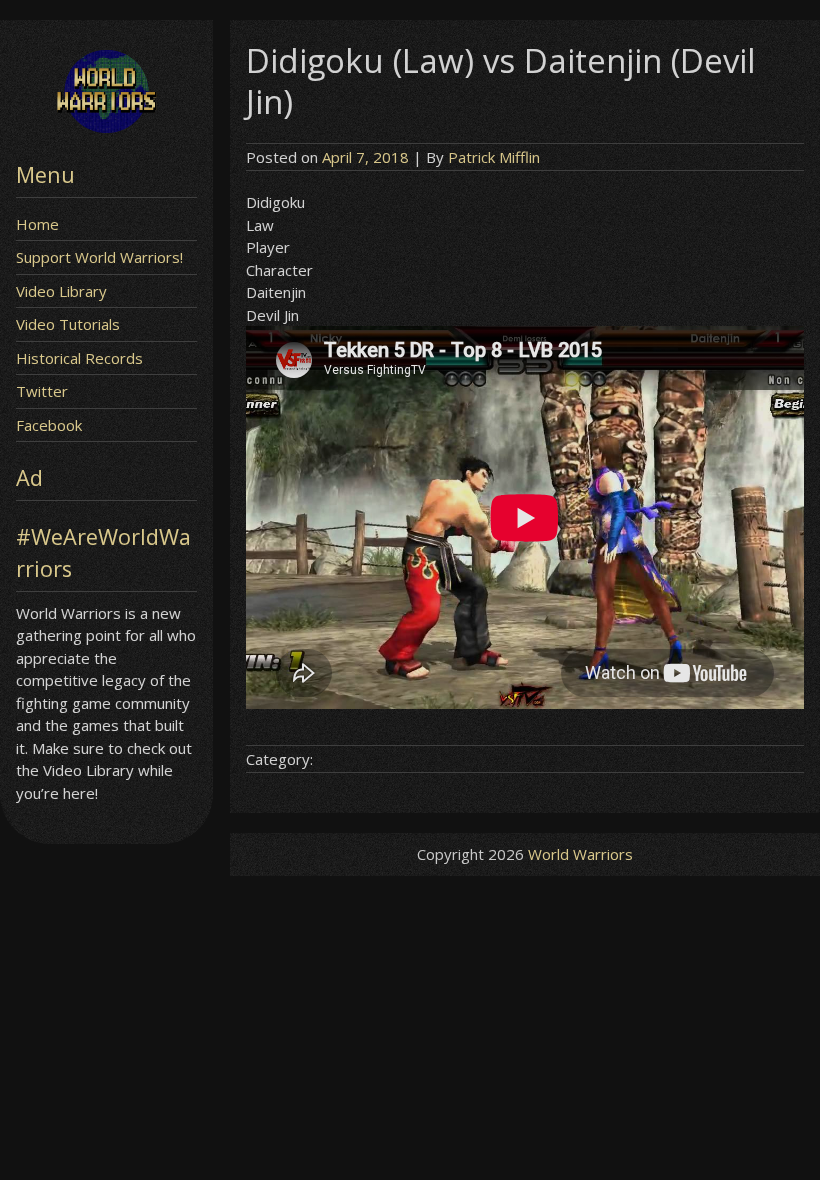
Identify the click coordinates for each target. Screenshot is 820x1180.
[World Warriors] (106, 127)
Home (37, 224)
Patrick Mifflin (494, 157)
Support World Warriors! (99, 257)
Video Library (61, 291)
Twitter (42, 391)
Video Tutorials (68, 324)
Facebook (49, 425)
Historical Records (79, 358)
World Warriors (580, 854)
